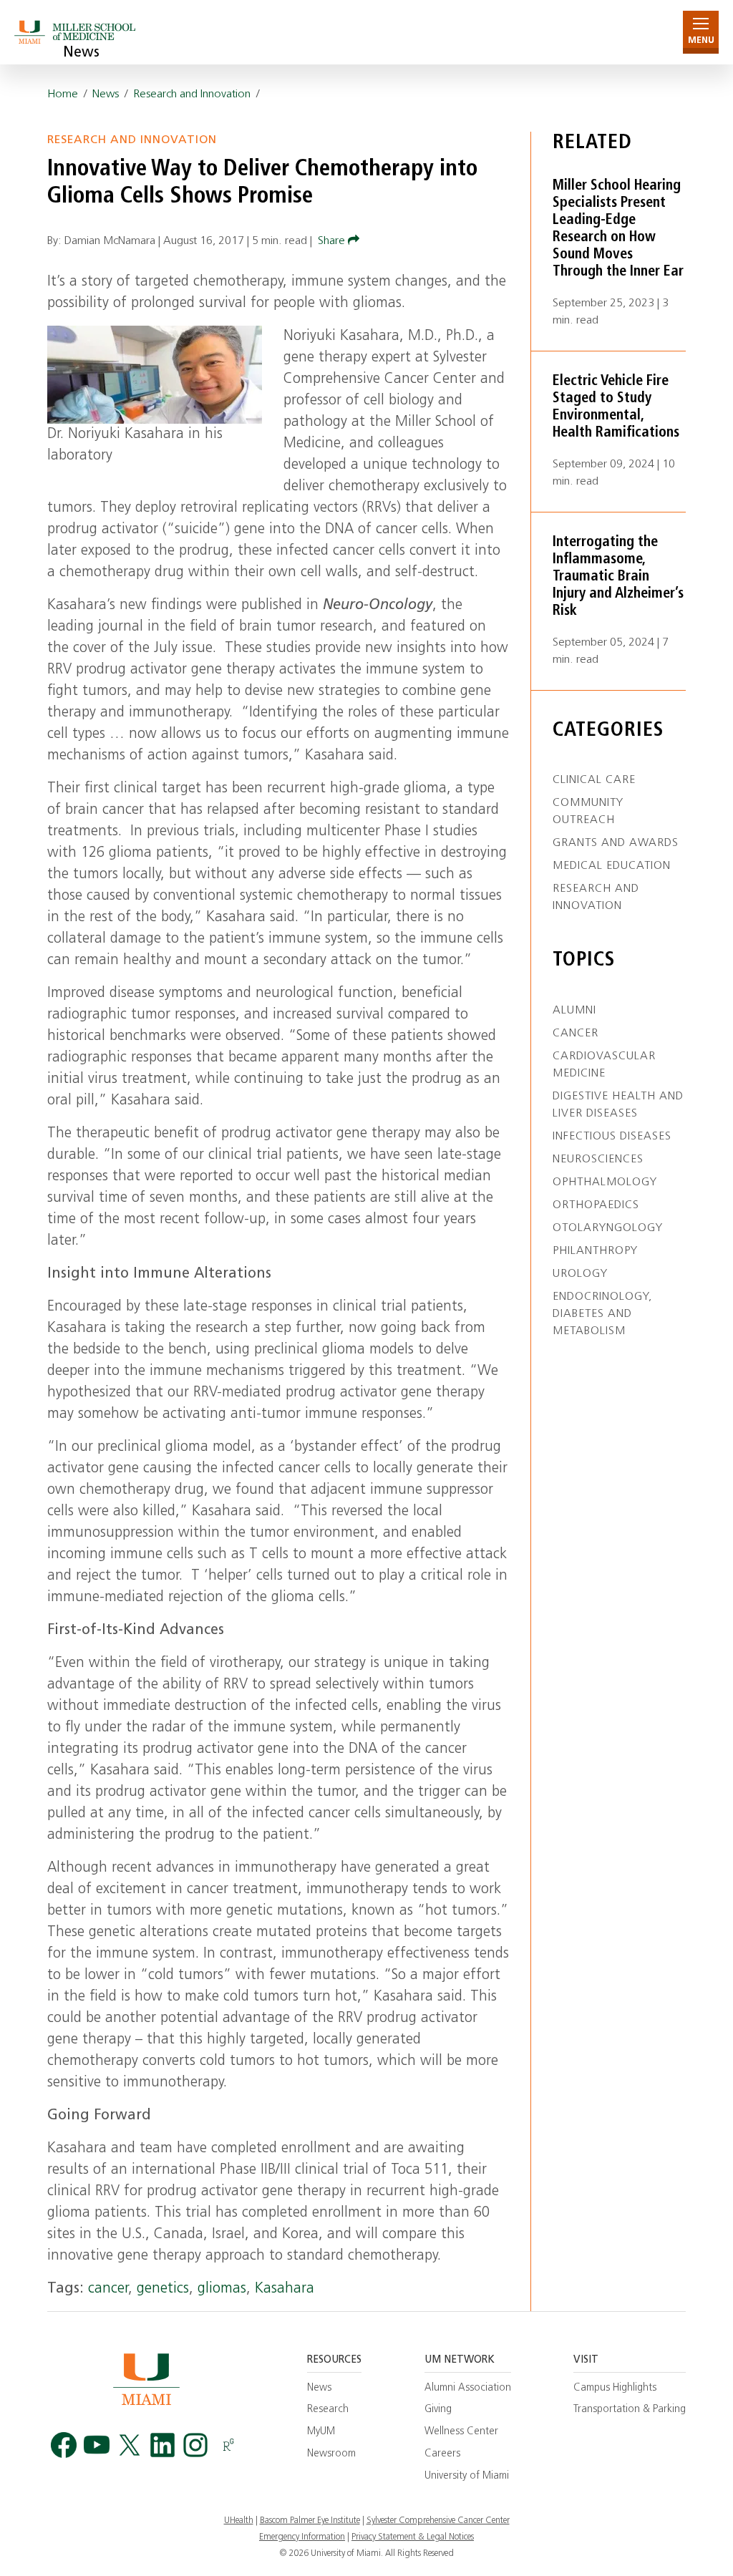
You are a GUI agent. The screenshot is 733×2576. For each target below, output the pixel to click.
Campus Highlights (615, 2388)
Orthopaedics (596, 1205)
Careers (442, 2454)
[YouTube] (97, 2445)
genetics (163, 2289)
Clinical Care (594, 780)
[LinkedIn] (162, 2445)
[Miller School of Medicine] (77, 32)
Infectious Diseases (612, 1137)
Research (328, 2410)
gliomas (222, 2289)
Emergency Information (302, 2537)
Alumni (574, 1011)
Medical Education (612, 866)
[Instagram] (195, 2445)
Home (63, 94)
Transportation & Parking (630, 2410)
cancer (108, 2289)
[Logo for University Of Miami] (146, 2379)
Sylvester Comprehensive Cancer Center (438, 2521)
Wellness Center (461, 2432)
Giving (438, 2410)
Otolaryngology (608, 1228)
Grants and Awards (616, 843)
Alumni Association (468, 2388)
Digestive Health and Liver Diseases (618, 1105)
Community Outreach (588, 812)
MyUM (321, 2432)
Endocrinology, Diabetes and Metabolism (602, 1314)
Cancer (576, 1034)
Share (333, 241)
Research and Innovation (192, 94)
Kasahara (285, 2289)
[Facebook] (64, 2445)
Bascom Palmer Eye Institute (310, 2521)
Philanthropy (595, 1251)
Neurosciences (598, 1160)
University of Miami (467, 2476)
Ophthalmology (605, 1182)
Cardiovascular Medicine (604, 1065)
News (81, 53)
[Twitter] (130, 2445)
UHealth (239, 2521)
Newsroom (331, 2454)
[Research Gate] (228, 2445)
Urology (580, 1274)
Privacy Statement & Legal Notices (413, 2537)
